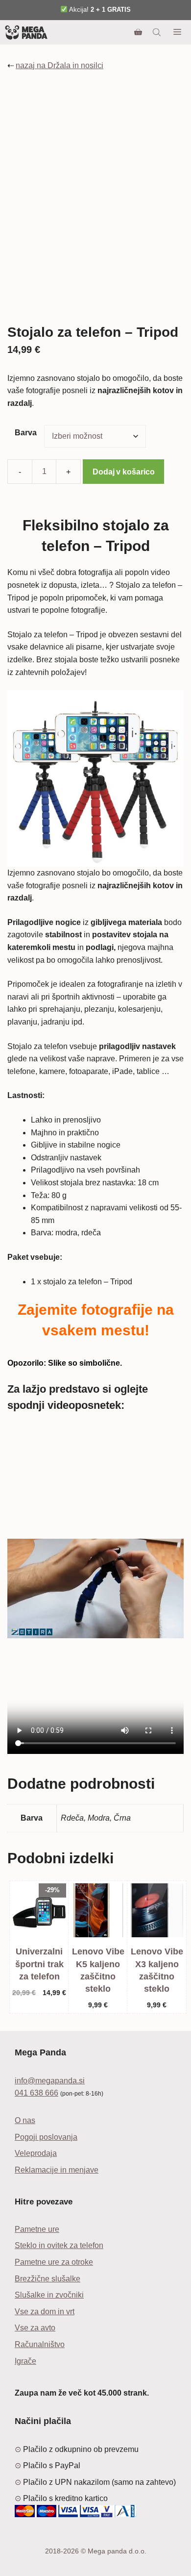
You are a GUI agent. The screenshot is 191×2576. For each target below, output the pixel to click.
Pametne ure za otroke (54, 2262)
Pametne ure (37, 2229)
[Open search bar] (158, 32)
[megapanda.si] (26, 32)
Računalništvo (40, 2344)
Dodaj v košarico (123, 472)
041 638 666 (36, 2093)
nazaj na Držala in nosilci (60, 65)
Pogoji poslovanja (46, 2137)
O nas (25, 2120)
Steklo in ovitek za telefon (59, 2245)
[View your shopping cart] (138, 32)
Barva (26, 433)
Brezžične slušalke (48, 2279)
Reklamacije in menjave (57, 2170)
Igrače (25, 2361)
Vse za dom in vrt (45, 2312)
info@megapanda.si (50, 2081)
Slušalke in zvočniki (49, 2295)
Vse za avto (35, 2328)
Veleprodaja (36, 2153)
